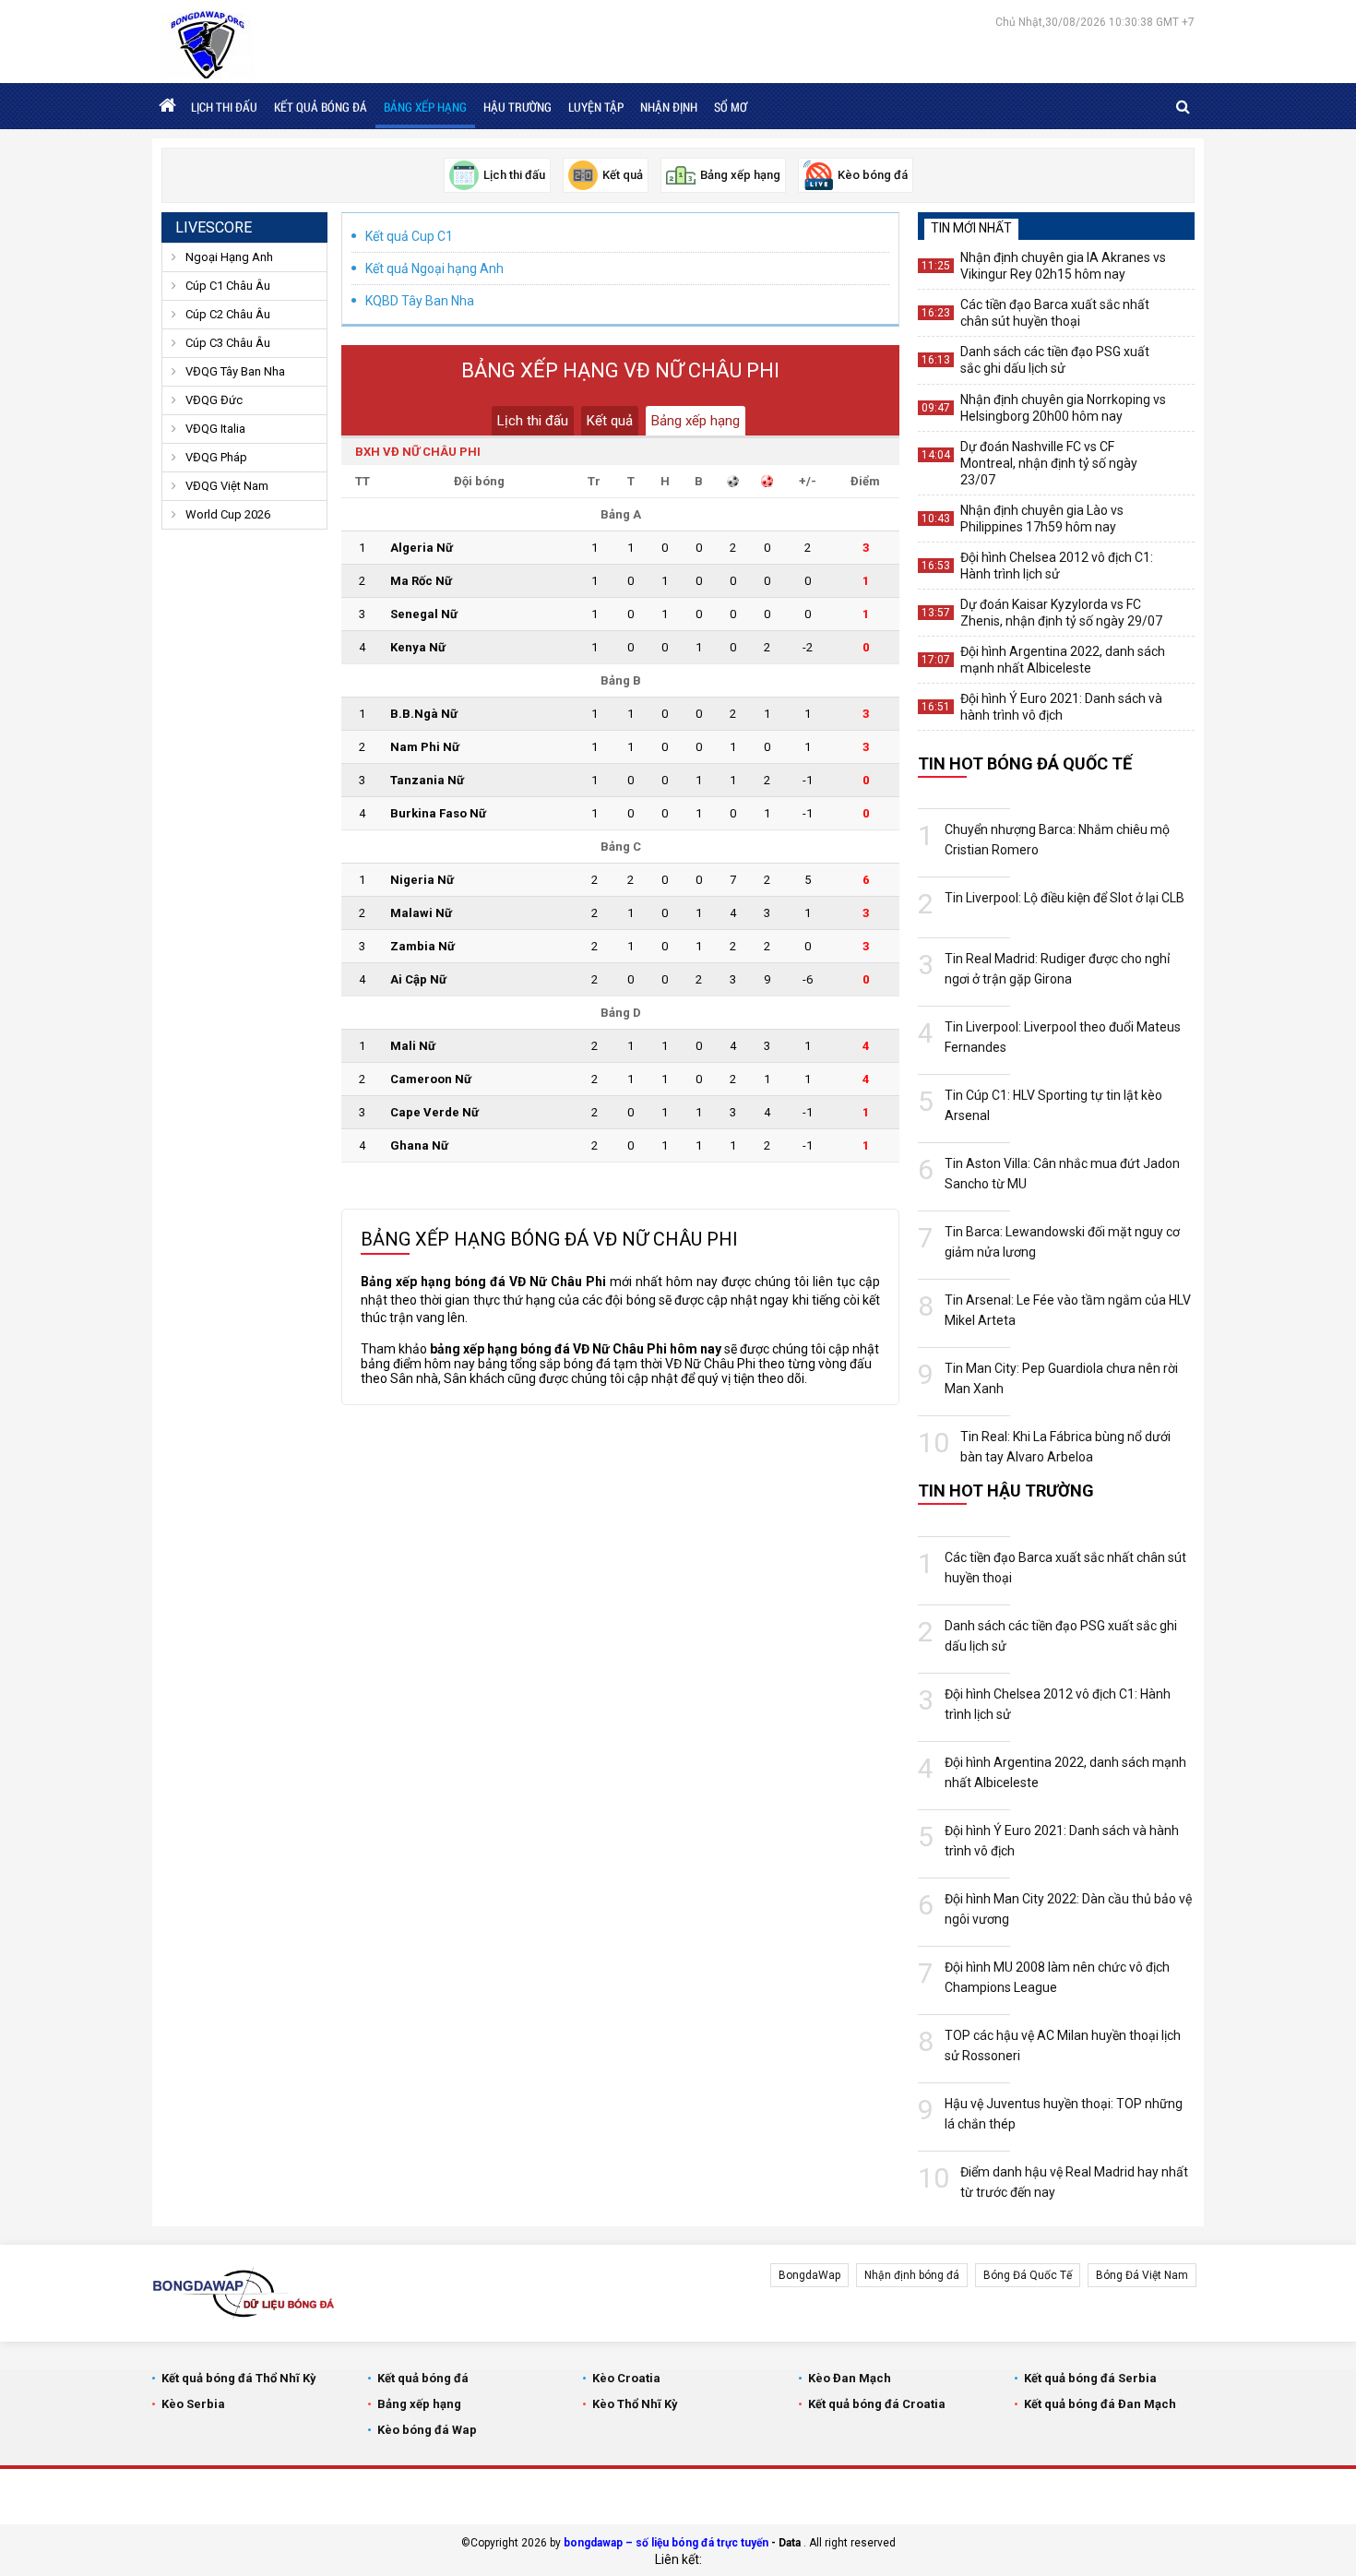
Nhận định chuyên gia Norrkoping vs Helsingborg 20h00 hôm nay (1063, 408)
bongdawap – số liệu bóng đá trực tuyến (666, 2543)
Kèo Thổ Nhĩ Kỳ (635, 2404)
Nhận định (669, 107)
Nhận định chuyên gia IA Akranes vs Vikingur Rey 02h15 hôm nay (1063, 266)
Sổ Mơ (731, 107)
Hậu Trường (517, 107)
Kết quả (610, 421)
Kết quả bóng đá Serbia (1090, 2378)
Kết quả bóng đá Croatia (877, 2404)
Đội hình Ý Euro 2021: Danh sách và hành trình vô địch (1061, 707)
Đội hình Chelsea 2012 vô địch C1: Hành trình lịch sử (1057, 566)
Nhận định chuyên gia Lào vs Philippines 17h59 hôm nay (1042, 519)
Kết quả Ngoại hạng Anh (434, 268)
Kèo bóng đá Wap (427, 2430)
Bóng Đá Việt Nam (1142, 2275)
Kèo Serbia (193, 2404)
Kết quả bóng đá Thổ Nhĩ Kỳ (239, 2378)
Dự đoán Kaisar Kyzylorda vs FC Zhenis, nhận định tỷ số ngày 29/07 (1061, 613)
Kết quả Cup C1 (409, 236)
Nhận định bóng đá (912, 2275)
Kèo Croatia (626, 2378)
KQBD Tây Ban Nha (420, 301)
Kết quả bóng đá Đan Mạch (1100, 2404)
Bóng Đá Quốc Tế (1028, 2275)
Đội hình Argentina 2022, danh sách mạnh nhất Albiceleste (1063, 660)
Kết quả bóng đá (321, 107)
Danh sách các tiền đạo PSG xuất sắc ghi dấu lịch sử (1055, 360)
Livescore (214, 227)
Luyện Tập (596, 107)
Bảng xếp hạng (425, 107)
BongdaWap (809, 2275)
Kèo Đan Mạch (850, 2378)
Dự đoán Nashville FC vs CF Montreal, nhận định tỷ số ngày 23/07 (1049, 463)
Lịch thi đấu (224, 107)
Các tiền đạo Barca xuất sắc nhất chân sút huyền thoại (1055, 313)
